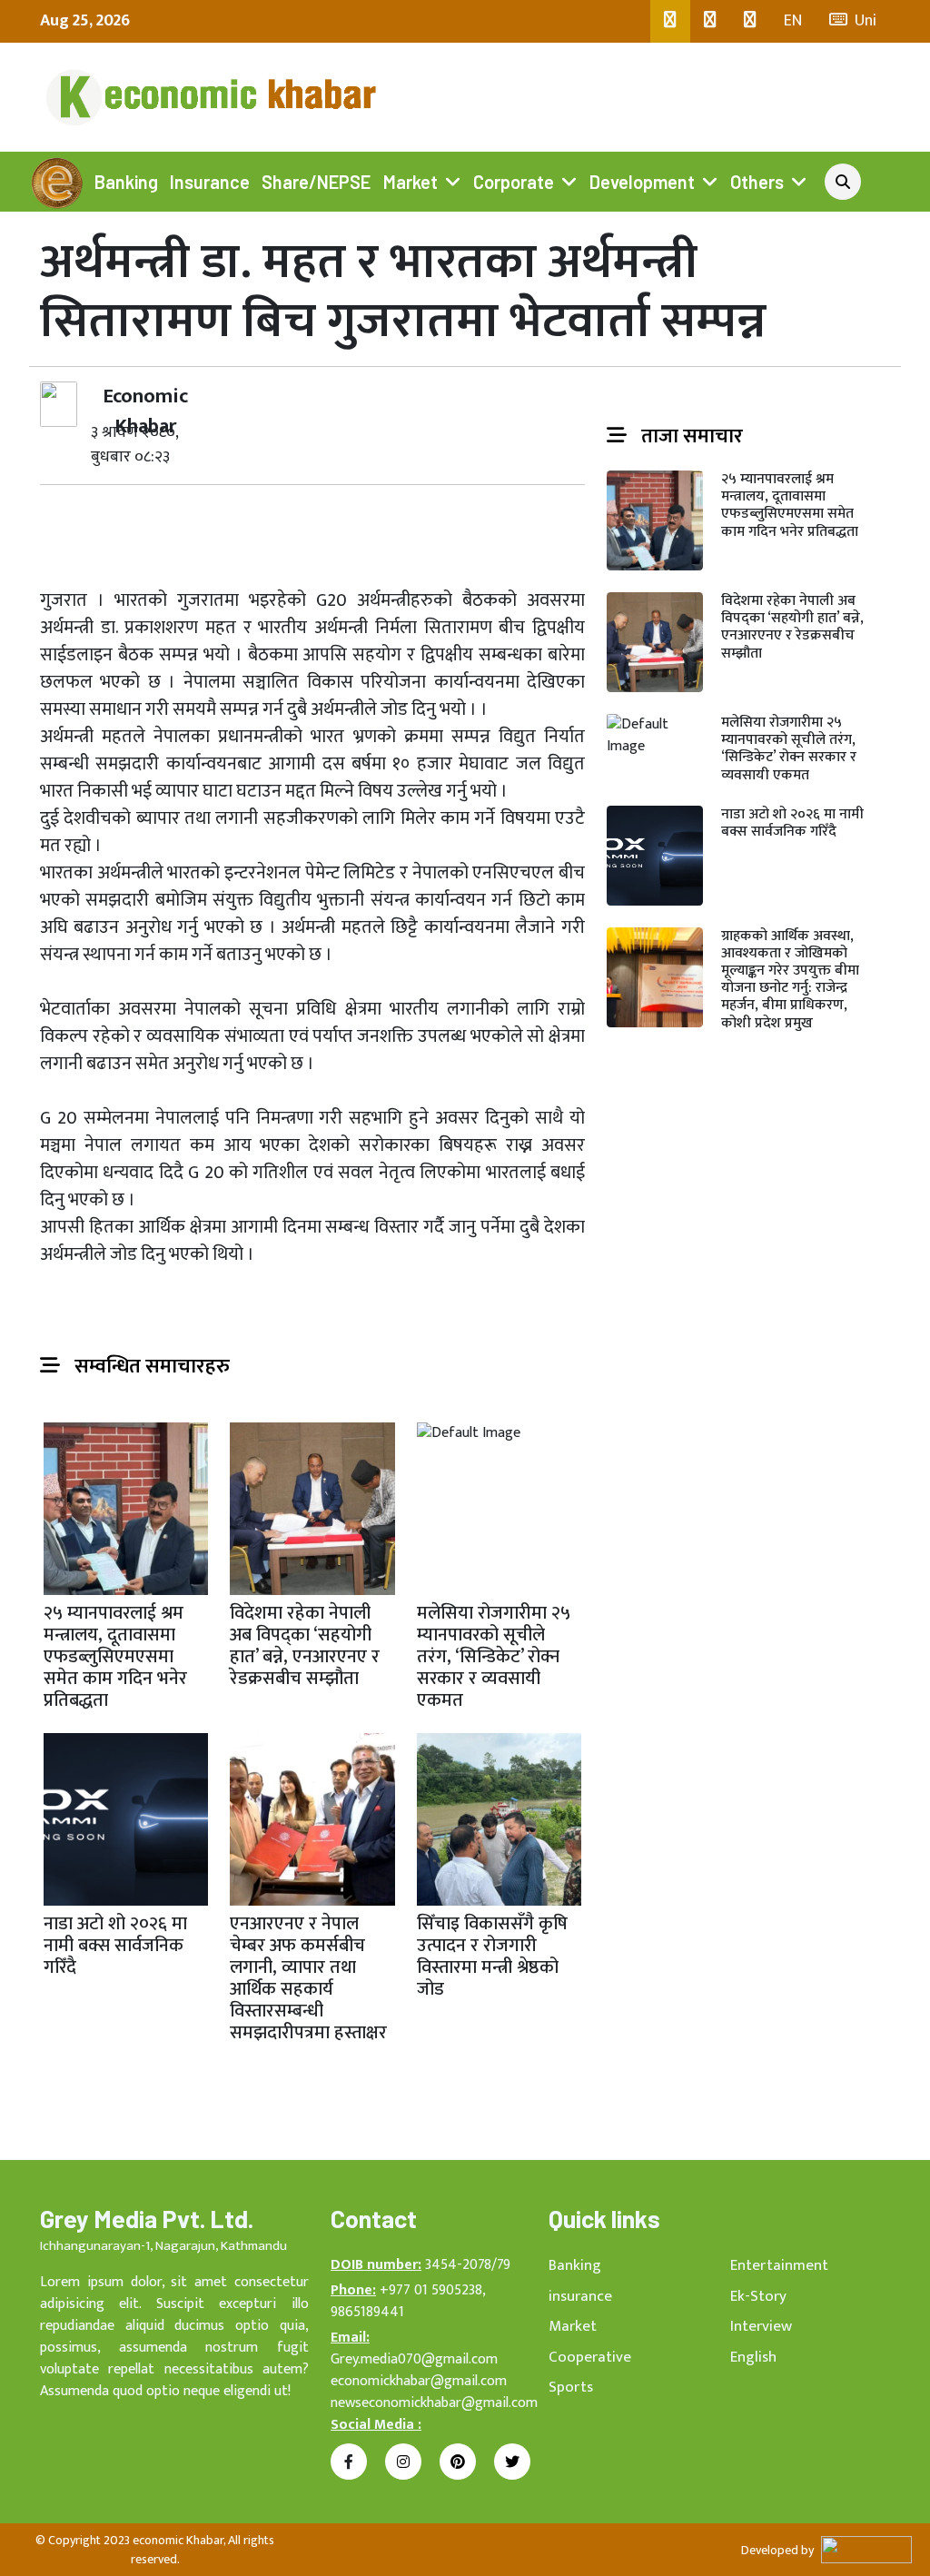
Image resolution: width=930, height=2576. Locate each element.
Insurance (210, 182)
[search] (843, 182)
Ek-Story (758, 2296)
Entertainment (779, 2265)
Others (757, 182)
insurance (580, 2296)
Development (642, 182)
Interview (761, 2326)
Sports (571, 2387)
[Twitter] (710, 21)
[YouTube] (750, 21)
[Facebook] (670, 21)
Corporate (514, 182)
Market (411, 182)
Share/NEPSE (316, 182)
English (753, 2357)
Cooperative (590, 2357)
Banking (126, 182)
